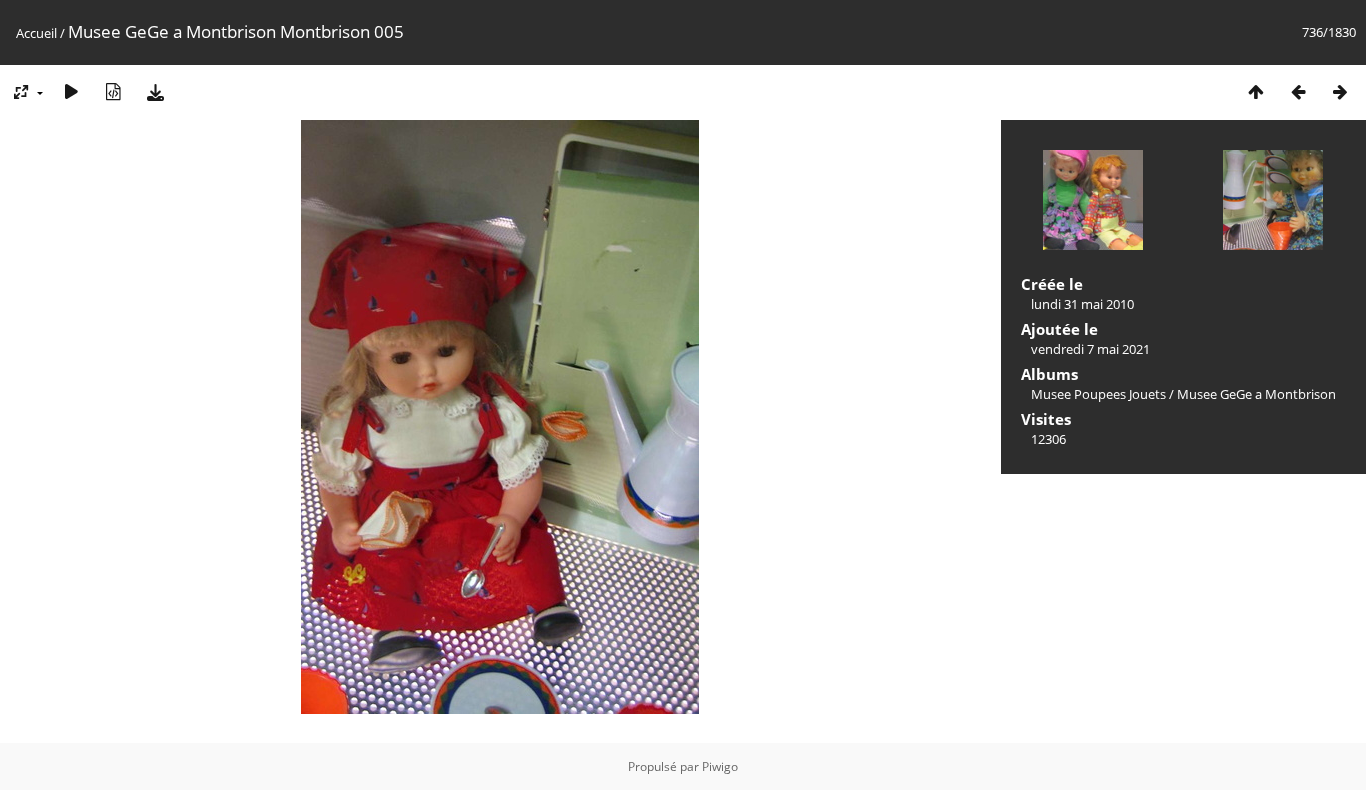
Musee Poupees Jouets (1098, 394)
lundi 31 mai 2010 (1082, 304)
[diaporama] (71, 91)
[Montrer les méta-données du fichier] (113, 91)
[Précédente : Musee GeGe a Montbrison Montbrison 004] (1298, 91)
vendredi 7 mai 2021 (1090, 349)
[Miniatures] (1256, 91)
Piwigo (720, 766)
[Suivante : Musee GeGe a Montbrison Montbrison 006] (1340, 91)
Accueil (36, 33)
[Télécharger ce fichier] (155, 91)
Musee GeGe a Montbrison (1256, 394)
